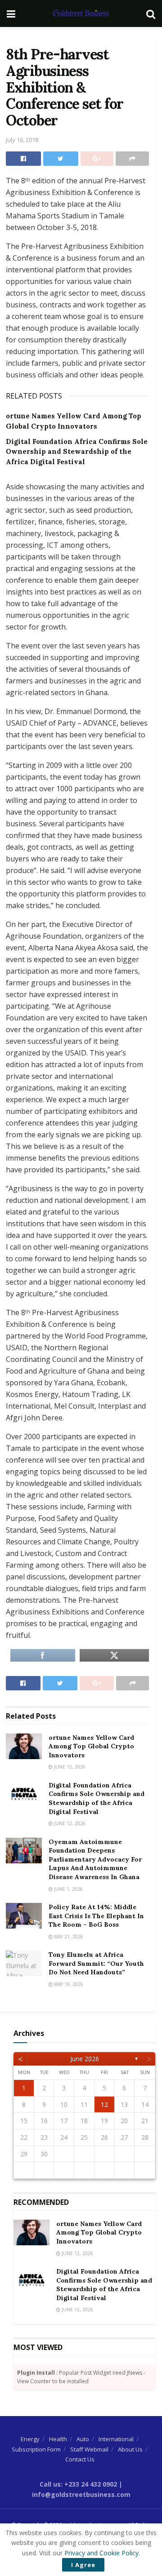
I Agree (83, 2565)
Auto (83, 2439)
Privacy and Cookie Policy (101, 2553)
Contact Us (80, 2459)
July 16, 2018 (22, 140)
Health (58, 2439)
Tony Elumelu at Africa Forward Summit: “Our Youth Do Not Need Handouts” (96, 1963)
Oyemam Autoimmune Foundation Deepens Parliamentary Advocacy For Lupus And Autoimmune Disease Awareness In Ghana (95, 1859)
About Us (130, 2449)
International (116, 2439)
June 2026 (85, 2059)
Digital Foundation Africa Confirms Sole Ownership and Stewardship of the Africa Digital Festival (77, 452)
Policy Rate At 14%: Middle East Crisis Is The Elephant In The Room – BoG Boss (96, 1916)
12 (104, 2104)
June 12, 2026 (69, 1767)
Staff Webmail (89, 2449)
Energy (30, 2439)
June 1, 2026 (68, 1889)
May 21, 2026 (68, 1937)
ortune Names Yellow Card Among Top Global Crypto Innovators (91, 1746)
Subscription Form (36, 2449)
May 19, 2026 (68, 1984)
